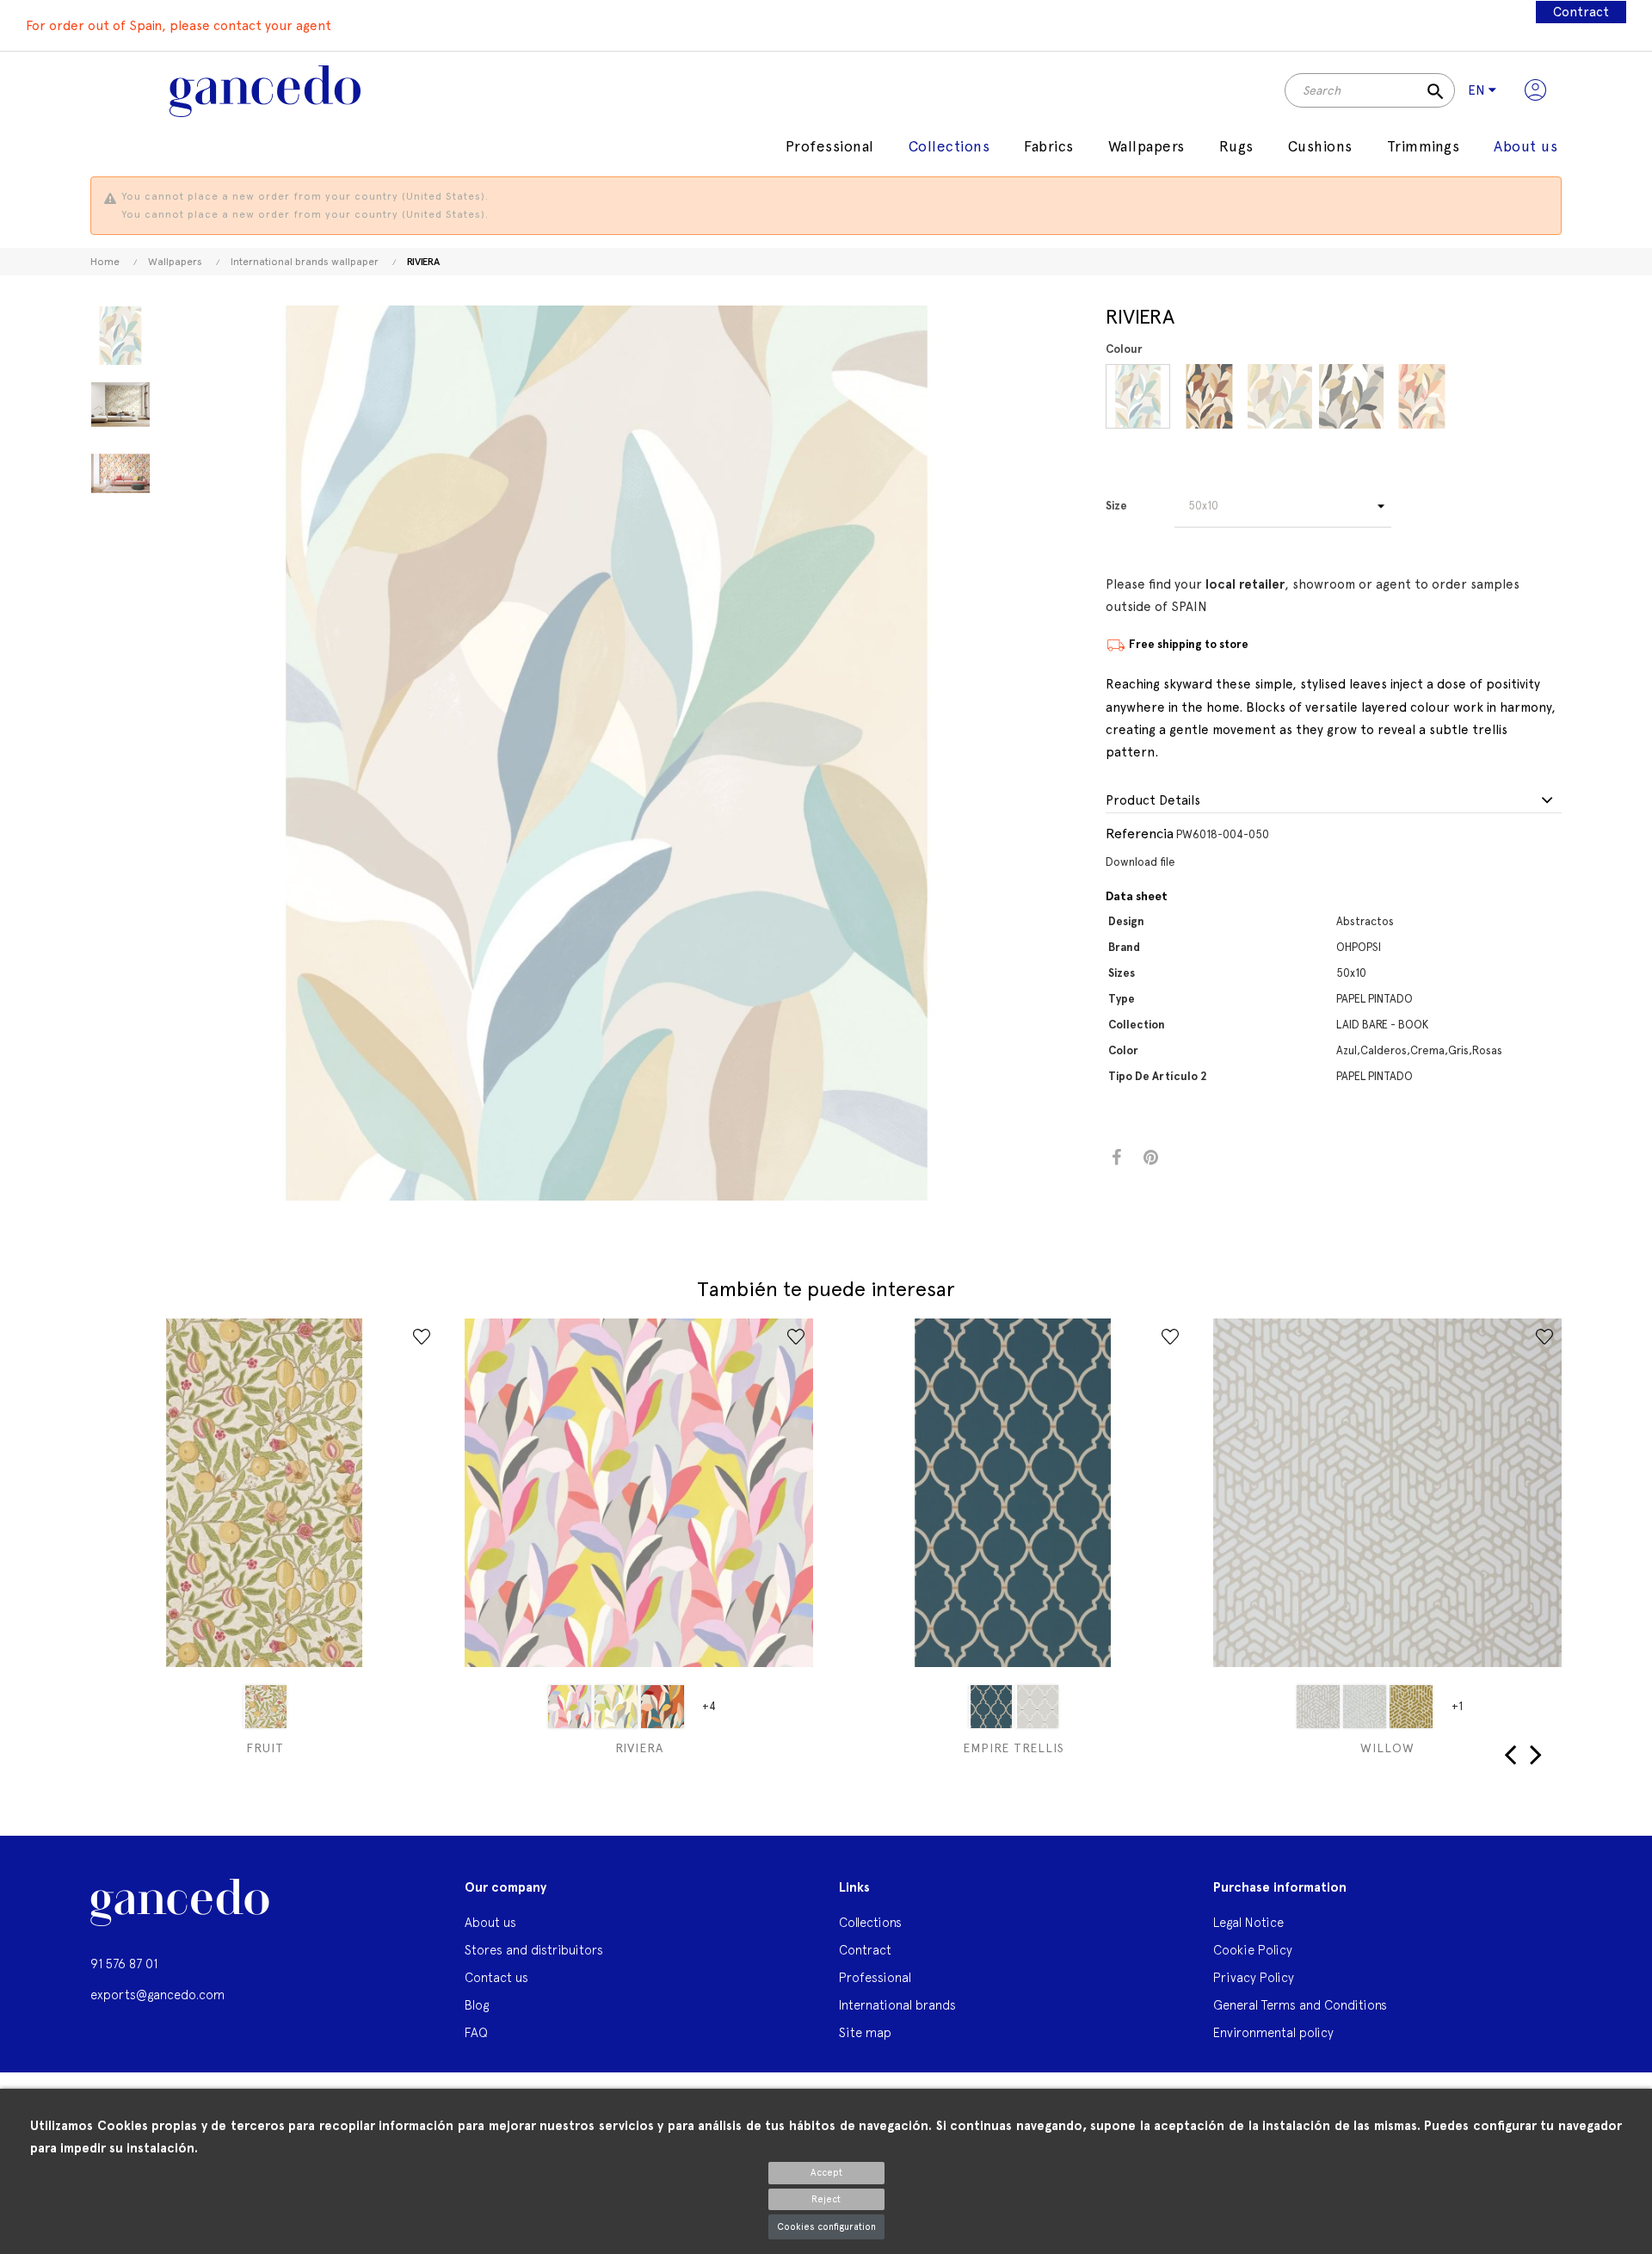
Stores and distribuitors (534, 1950)
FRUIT (265, 1748)
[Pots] (1209, 396)
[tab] (1334, 801)
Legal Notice (1248, 1922)
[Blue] (1138, 396)
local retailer (1245, 584)
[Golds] (1411, 1707)
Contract (1581, 12)
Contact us (496, 1977)
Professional (875, 1977)
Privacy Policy (1254, 1977)
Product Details (1153, 801)
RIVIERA (639, 1748)
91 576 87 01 (124, 1964)
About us (490, 1922)
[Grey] (1351, 396)
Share (1116, 1158)
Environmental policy (1273, 2032)
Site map (865, 2032)
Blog (477, 2005)
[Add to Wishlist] (422, 1337)
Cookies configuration (826, 2227)
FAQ (476, 2032)
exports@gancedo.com (157, 1995)
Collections (870, 1922)
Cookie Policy (1253, 1950)
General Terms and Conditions (1300, 2005)
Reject (826, 2199)
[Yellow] (570, 1707)
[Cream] (1280, 396)
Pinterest (1151, 1158)
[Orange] (663, 1707)
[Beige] (616, 1707)
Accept (826, 2173)
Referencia (1140, 834)
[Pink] (1422, 396)
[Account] (1535, 90)
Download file (1140, 862)
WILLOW (1387, 1748)
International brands (897, 2005)
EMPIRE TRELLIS (1014, 1748)
